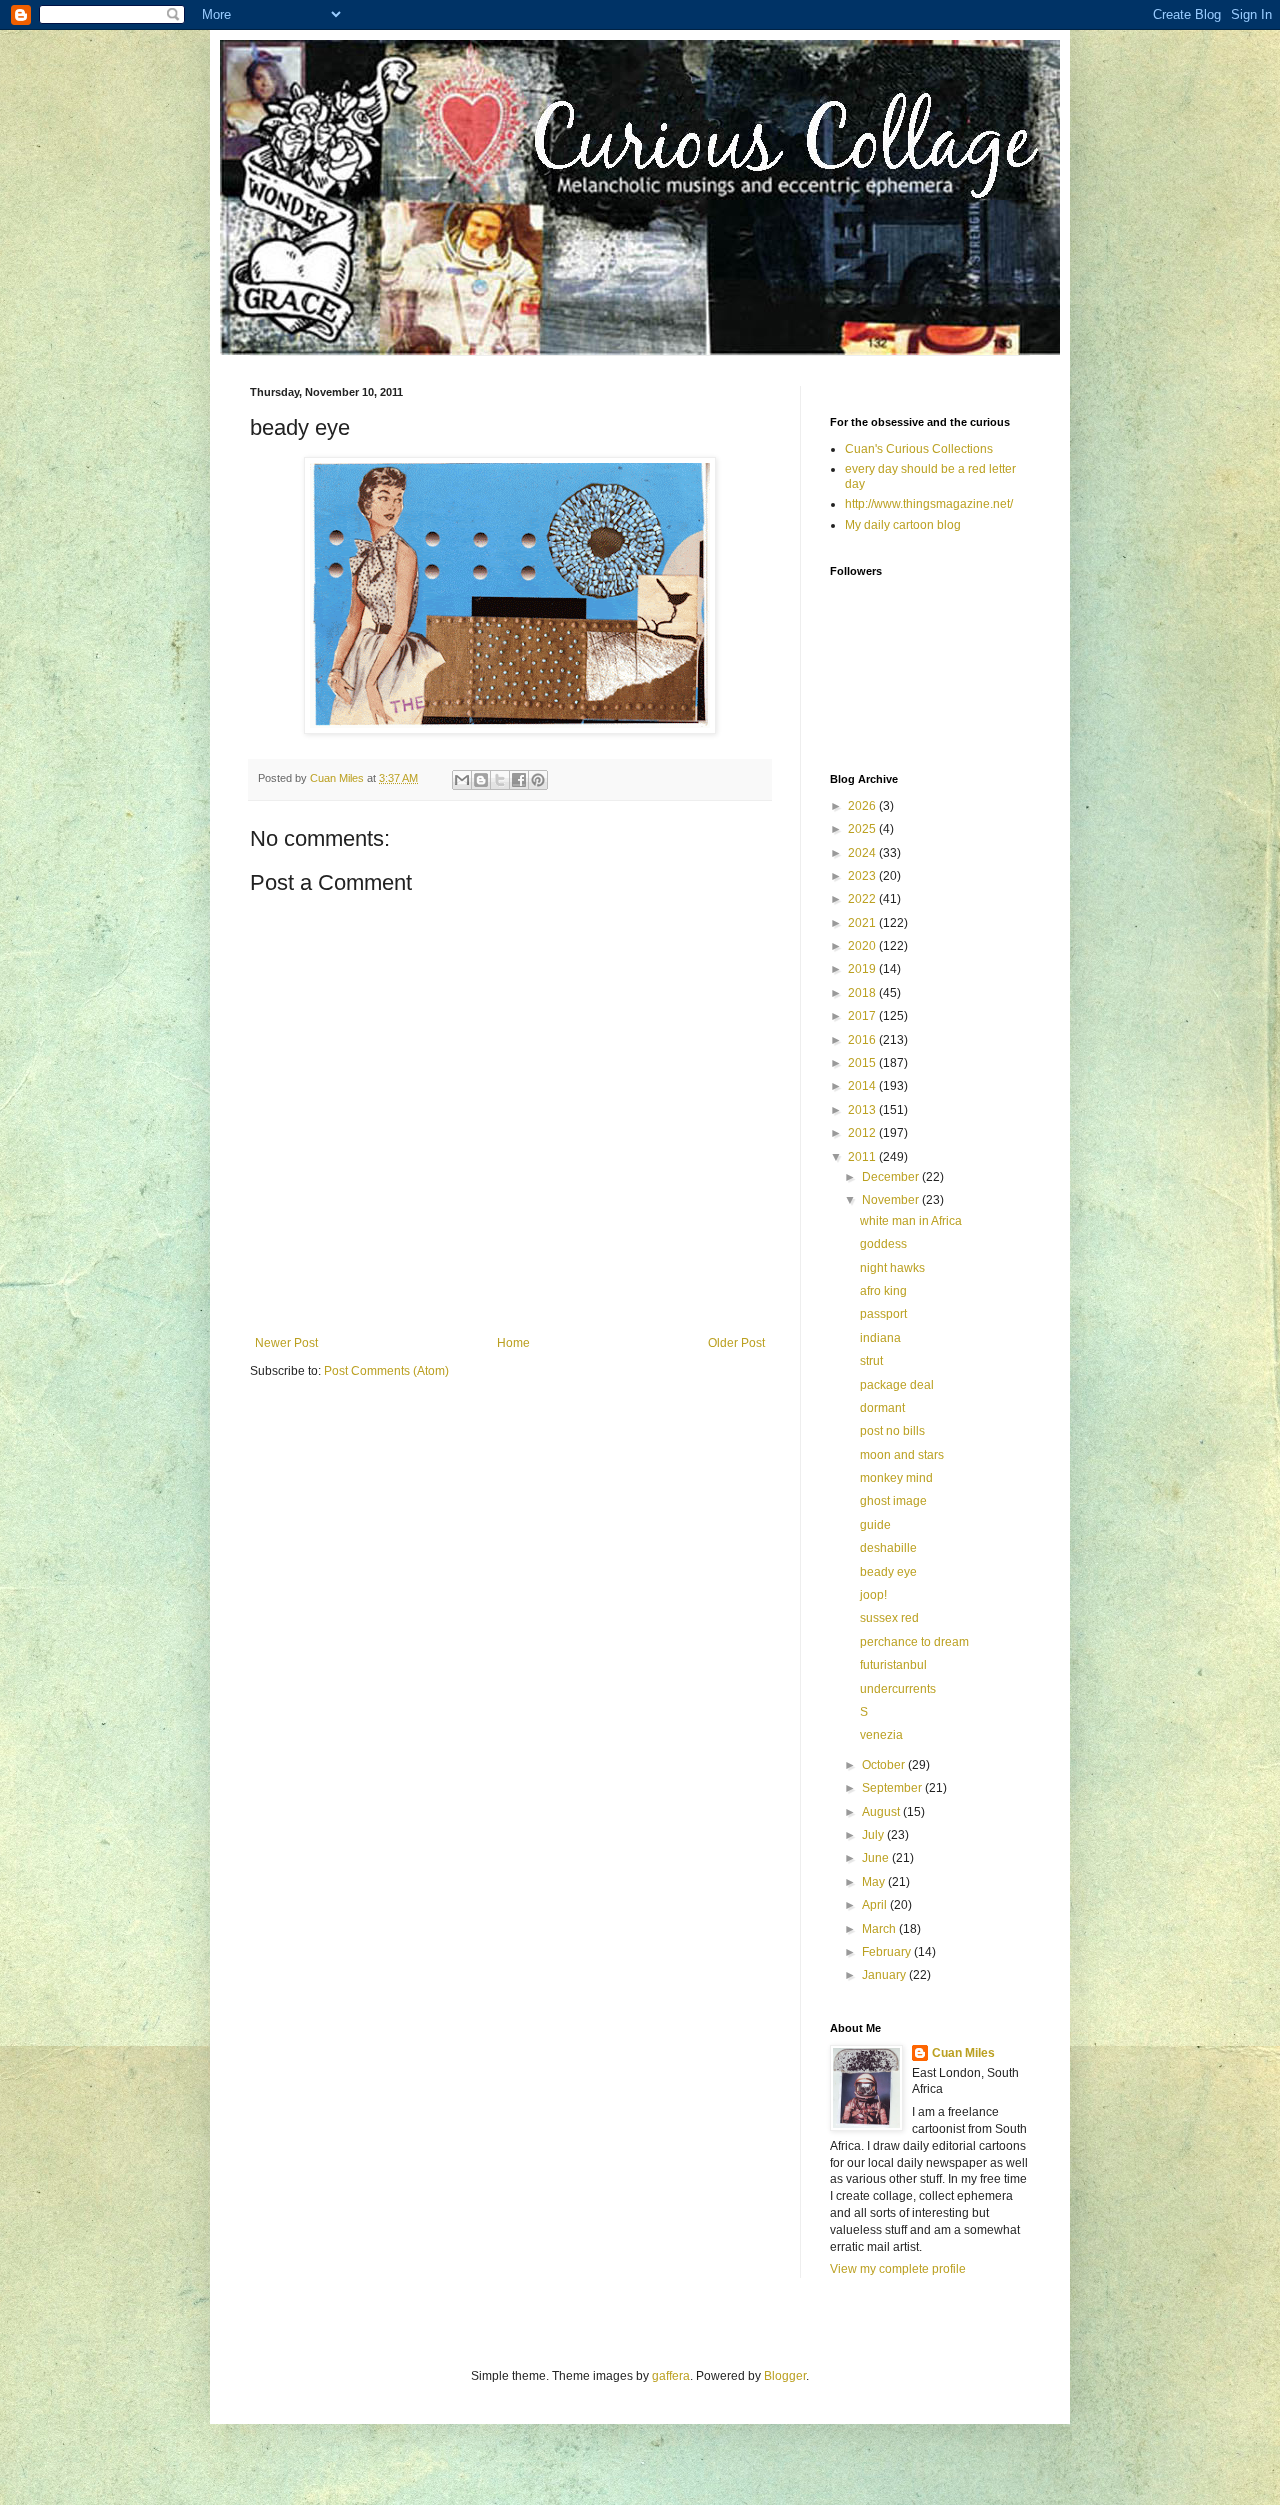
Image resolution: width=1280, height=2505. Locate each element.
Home (513, 1343)
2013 (863, 1110)
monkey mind (896, 1478)
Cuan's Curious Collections (919, 449)
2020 (863, 946)
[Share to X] (500, 780)
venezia (881, 1735)
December (892, 1177)
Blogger (785, 2376)
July (874, 1835)
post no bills (892, 1431)
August (882, 1812)
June (877, 1858)
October (885, 1765)
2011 (863, 1157)
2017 (863, 1016)
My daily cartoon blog (903, 525)
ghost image (893, 1501)
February (888, 1952)
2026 (863, 806)
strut (871, 1361)
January (885, 1975)
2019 (863, 969)
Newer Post (286, 1343)
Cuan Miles (963, 2053)
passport (883, 1314)
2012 (863, 1133)
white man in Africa (911, 1221)
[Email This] (462, 780)
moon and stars (902, 1455)
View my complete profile (898, 2269)
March (880, 1929)
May (875, 1882)
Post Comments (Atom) (386, 1371)
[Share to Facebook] (519, 780)
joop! (873, 1595)
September (893, 1788)
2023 (863, 876)
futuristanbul (893, 1665)
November (892, 1200)
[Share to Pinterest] (538, 780)
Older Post (736, 1343)
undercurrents (898, 1689)
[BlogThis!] (481, 780)
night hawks (892, 1268)
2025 (863, 829)
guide (875, 1525)
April (876, 1905)
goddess (883, 1244)
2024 (863, 853)
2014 (863, 1086)
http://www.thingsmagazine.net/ (929, 504)
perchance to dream (914, 1642)
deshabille (888, 1548)
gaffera (671, 2376)
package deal (897, 1385)
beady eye (888, 1572)
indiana (880, 1338)
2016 (863, 1040)
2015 (863, 1063)
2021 (863, 923)
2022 (863, 899)
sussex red (889, 1618)
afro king (883, 1291)
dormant (882, 1408)
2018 (863, 993)
